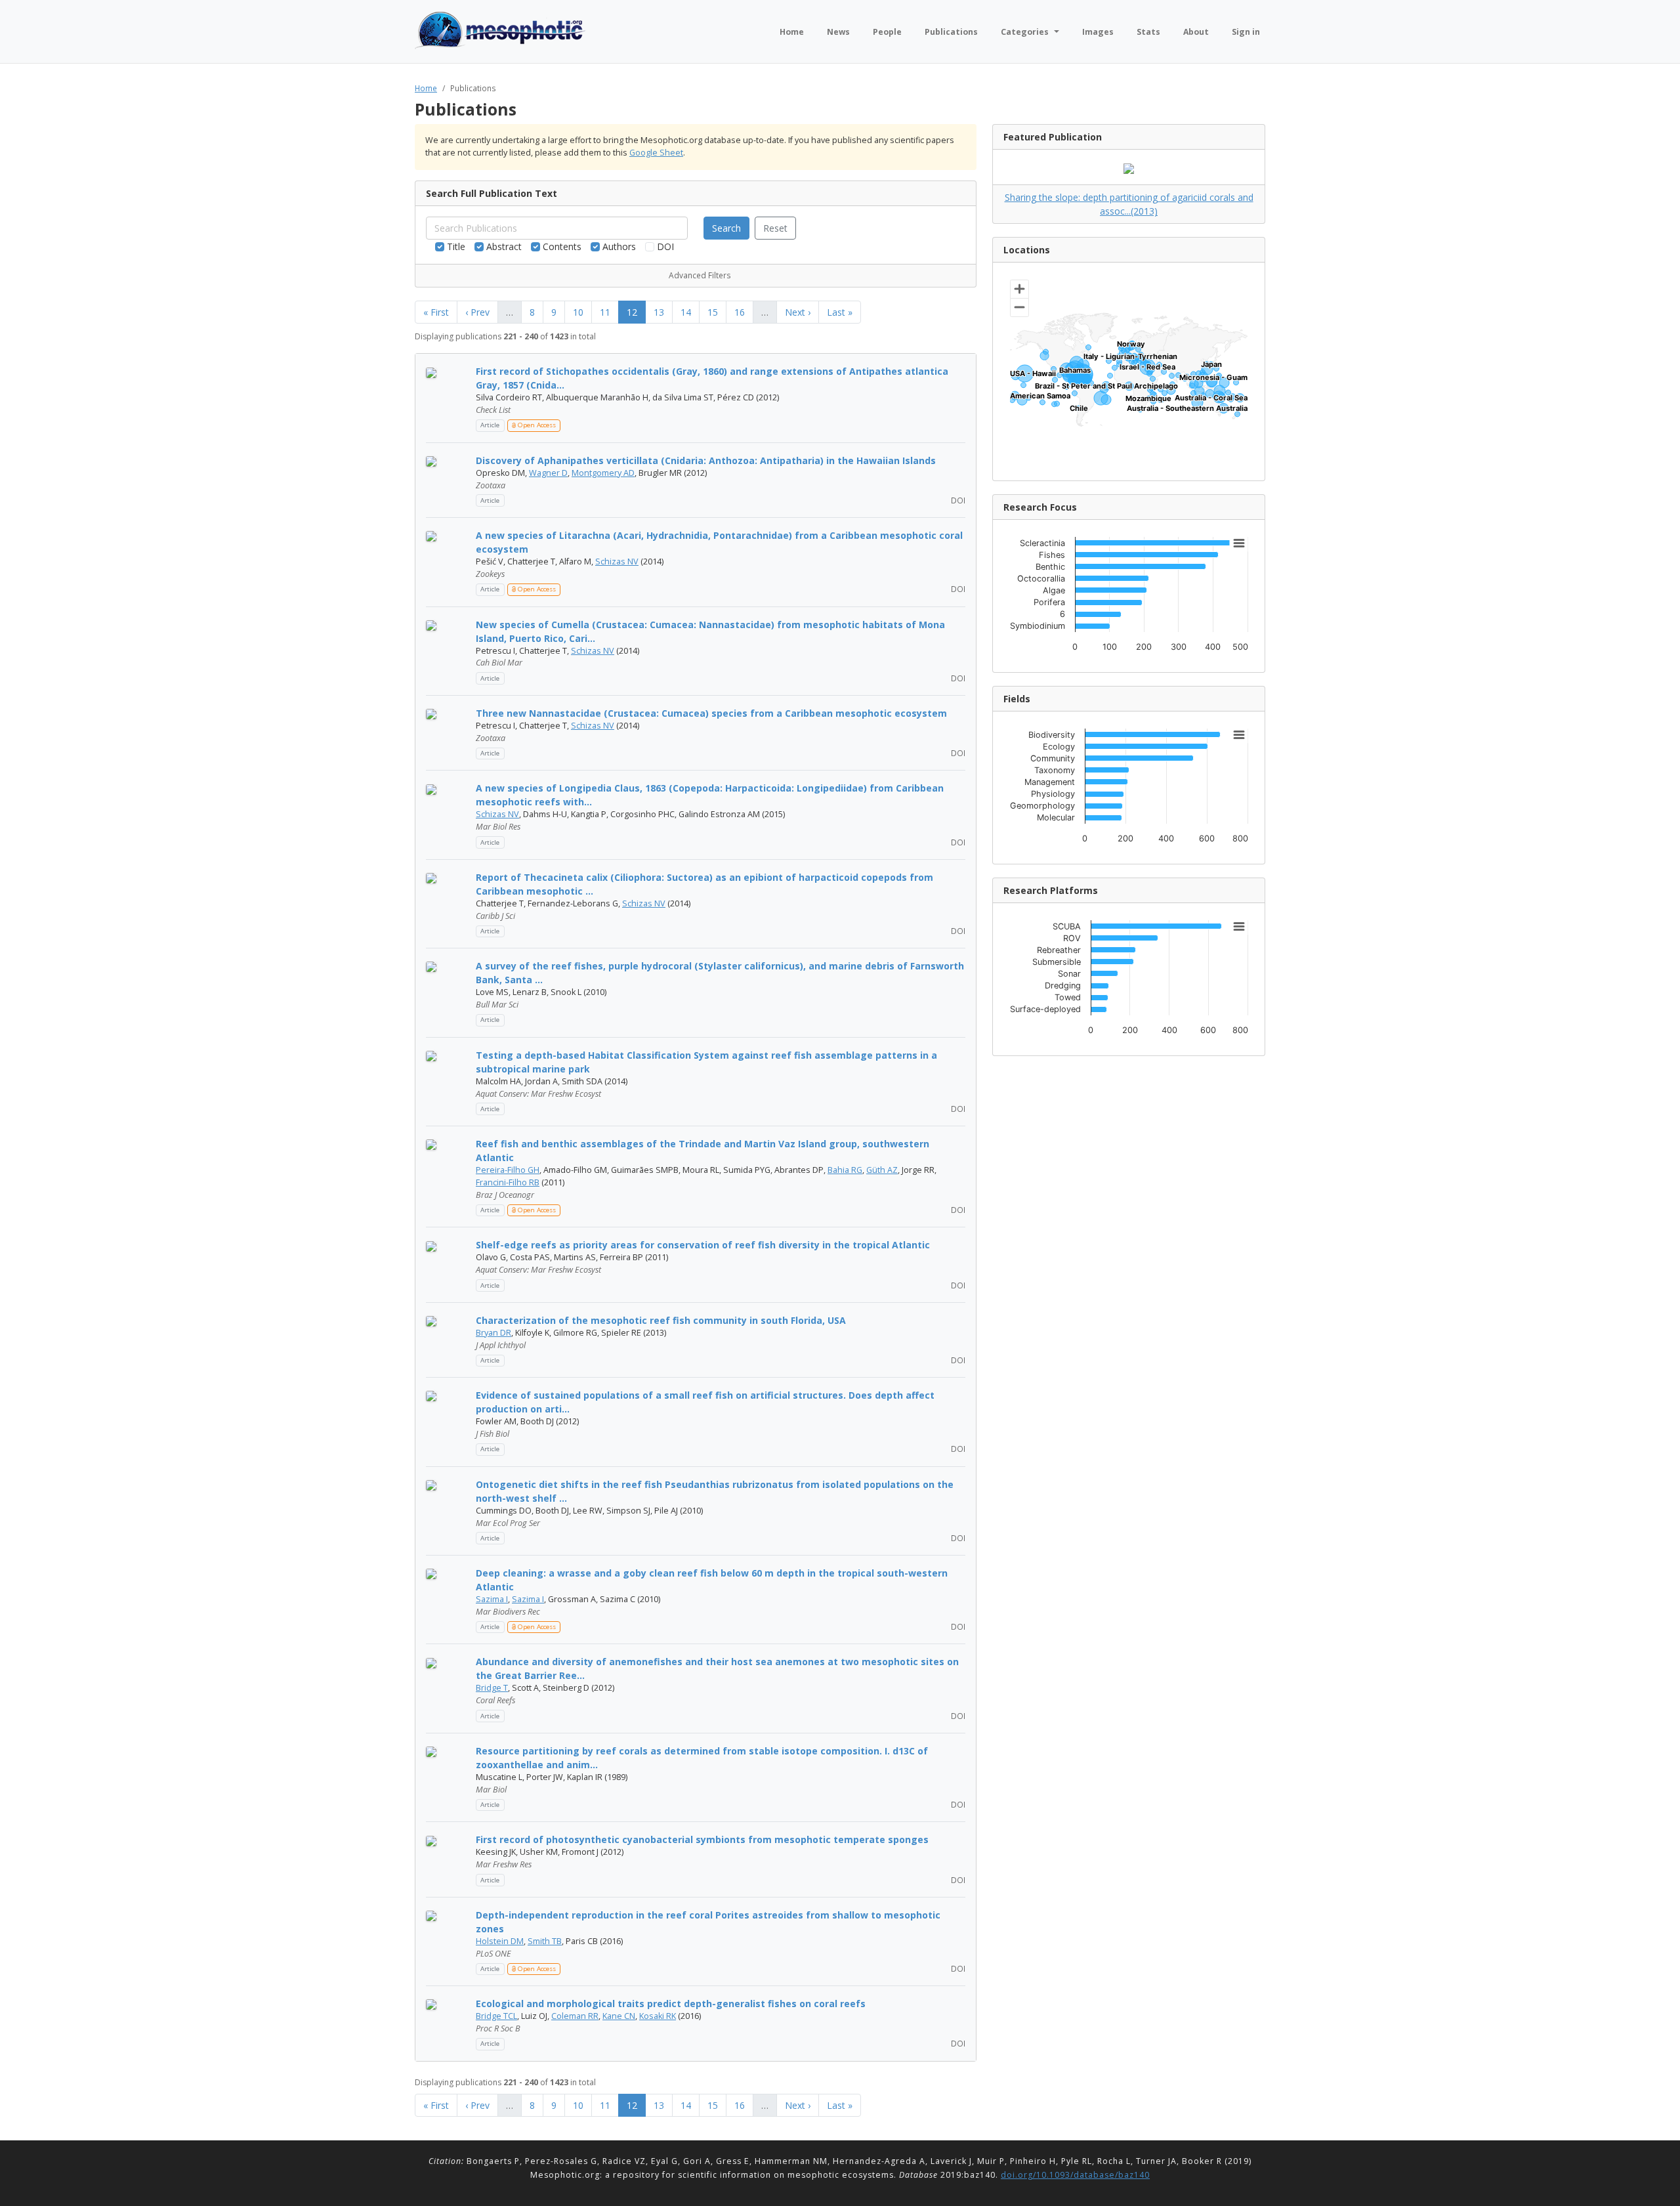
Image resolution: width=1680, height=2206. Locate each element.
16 (740, 312)
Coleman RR (575, 2016)
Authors (618, 246)
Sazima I (492, 1599)
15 (713, 312)
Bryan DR (493, 1333)
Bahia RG (845, 1170)
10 (578, 312)
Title (455, 246)
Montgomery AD (603, 473)
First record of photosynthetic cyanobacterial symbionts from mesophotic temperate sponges (702, 1839)
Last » (840, 312)
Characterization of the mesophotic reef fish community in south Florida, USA (661, 1320)
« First (436, 312)
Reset (775, 228)
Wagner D (548, 473)
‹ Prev (477, 312)
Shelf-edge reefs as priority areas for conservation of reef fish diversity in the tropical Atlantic (703, 1245)
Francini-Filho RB (508, 1182)
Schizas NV (617, 562)
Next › (798, 312)
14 (686, 312)
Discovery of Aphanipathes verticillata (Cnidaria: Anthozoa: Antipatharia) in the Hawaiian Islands (706, 460)
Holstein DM (500, 1941)
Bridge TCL (496, 2016)
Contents (561, 246)
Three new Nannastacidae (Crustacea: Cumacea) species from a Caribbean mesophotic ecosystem (711, 713)
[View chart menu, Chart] (1239, 543)
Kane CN (619, 2016)
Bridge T (492, 1688)
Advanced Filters (700, 275)
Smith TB (545, 1941)
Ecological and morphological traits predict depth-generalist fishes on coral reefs (671, 2004)
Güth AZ (882, 1170)
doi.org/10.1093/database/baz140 (1075, 2175)
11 (605, 312)
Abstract (503, 246)
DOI (664, 246)
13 (659, 312)
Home (426, 88)
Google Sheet (656, 153)
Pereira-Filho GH (508, 1170)
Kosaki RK (658, 2016)
